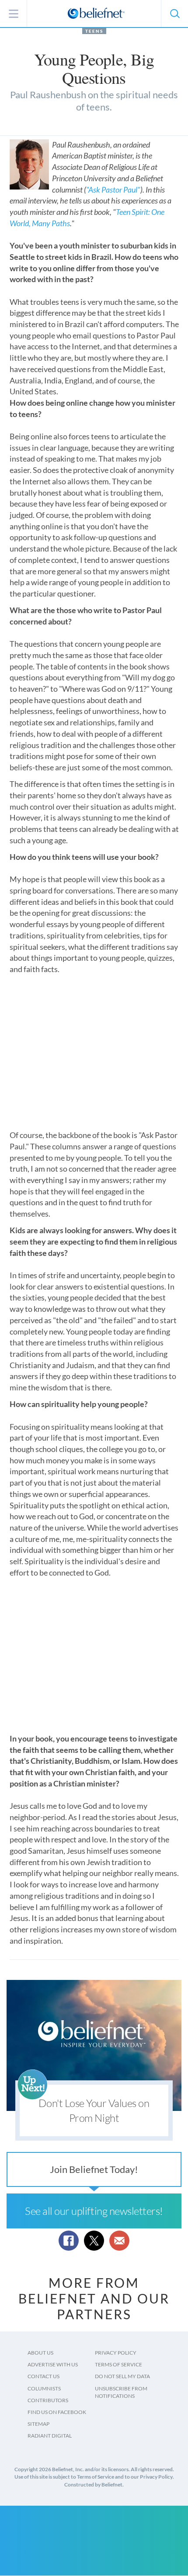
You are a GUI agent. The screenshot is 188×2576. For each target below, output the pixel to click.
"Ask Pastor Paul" (113, 190)
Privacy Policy (116, 2353)
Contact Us (44, 2376)
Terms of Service (118, 2364)
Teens (94, 31)
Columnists (44, 2388)
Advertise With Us (53, 2364)
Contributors (48, 2400)
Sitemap (38, 2424)
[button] (174, 14)
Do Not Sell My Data (122, 2376)
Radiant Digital (50, 2436)
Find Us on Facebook (57, 2412)
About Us (40, 2353)
